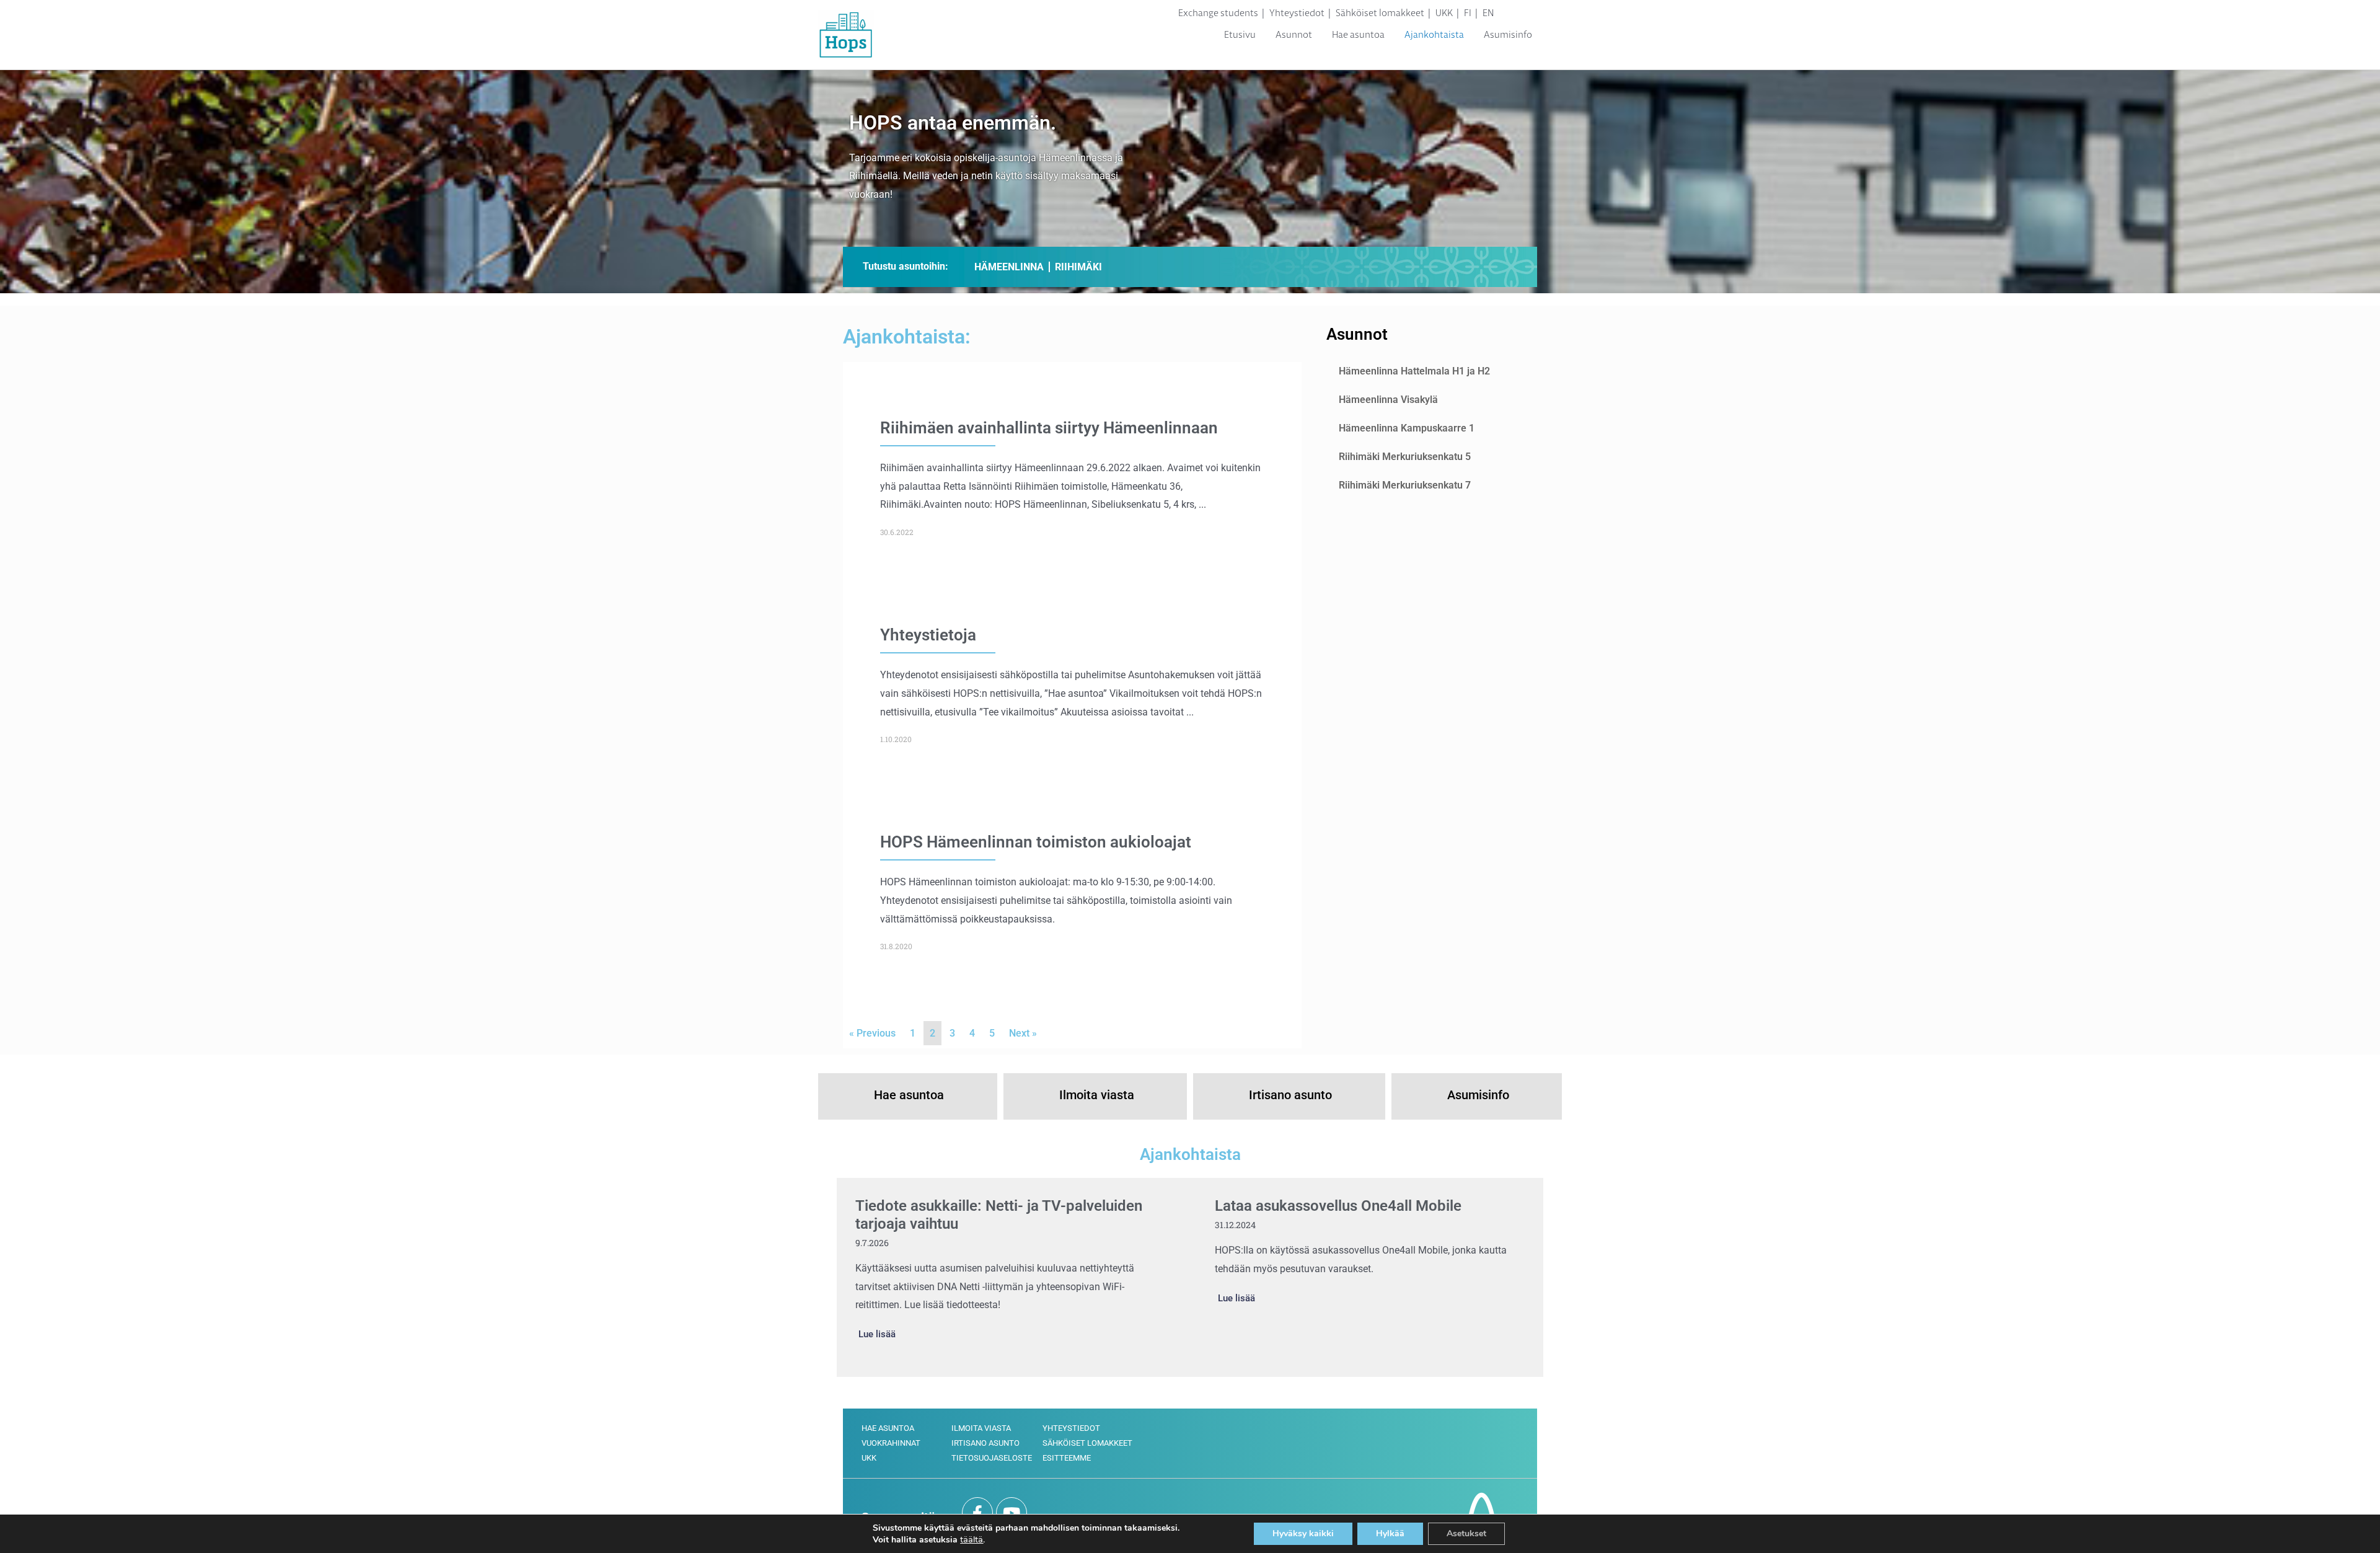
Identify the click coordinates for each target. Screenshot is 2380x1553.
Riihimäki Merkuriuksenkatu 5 (1405, 457)
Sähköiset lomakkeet (1380, 13)
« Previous (872, 1033)
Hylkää (1390, 1533)
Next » (1023, 1033)
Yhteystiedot (1297, 13)
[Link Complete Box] (1072, 478)
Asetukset (1466, 1533)
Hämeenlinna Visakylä (1388, 400)
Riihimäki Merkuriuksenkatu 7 (1405, 485)
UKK (1444, 13)
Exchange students (1218, 13)
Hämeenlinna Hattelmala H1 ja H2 (1414, 371)
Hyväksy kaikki (1303, 1533)
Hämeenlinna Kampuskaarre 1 (1407, 428)
